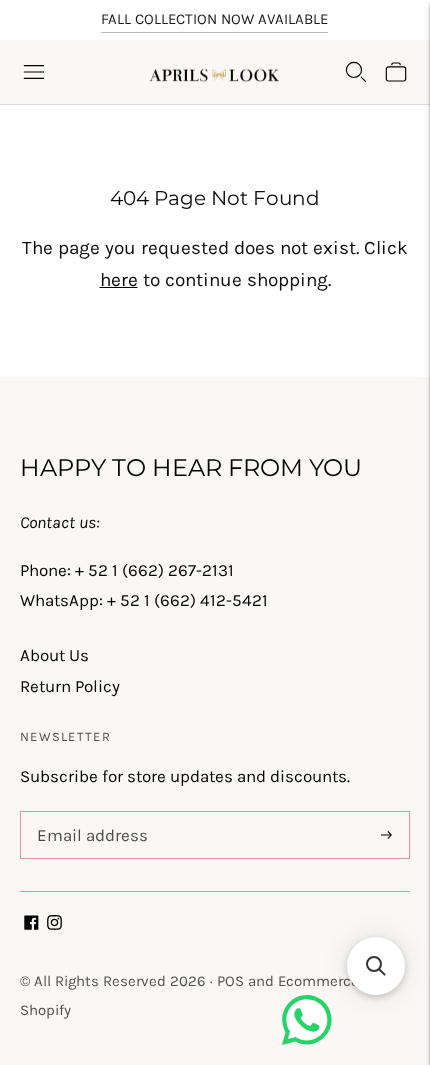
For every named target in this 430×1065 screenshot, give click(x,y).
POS (230, 981)
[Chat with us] (307, 1039)
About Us (54, 655)
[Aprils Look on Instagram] (54, 924)
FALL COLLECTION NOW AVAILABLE (214, 19)
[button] (376, 966)
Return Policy (70, 686)
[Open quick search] (356, 72)
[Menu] (34, 72)
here (119, 280)
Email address (88, 814)
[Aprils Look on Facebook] (31, 924)
